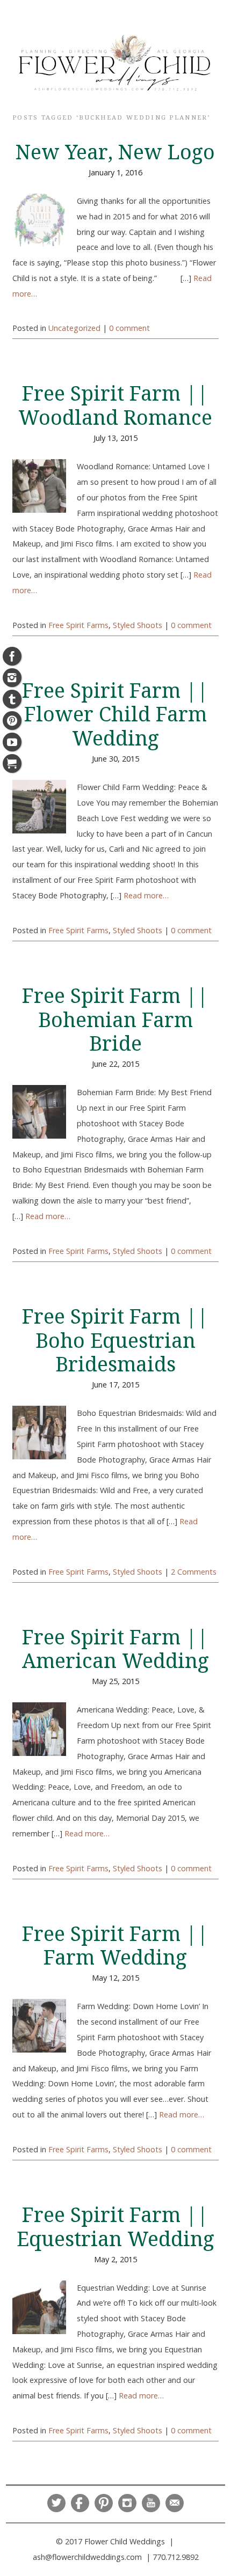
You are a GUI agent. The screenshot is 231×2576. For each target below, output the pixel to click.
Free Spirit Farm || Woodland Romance (115, 406)
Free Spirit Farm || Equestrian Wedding (115, 2227)
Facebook (80, 2503)
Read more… (146, 895)
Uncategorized (74, 328)
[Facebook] (12, 656)
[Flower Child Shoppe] (12, 763)
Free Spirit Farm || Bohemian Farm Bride (115, 1020)
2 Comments (194, 1572)
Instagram (127, 2503)
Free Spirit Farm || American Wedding (115, 1649)
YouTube (151, 2503)
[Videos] (12, 742)
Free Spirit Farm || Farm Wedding (115, 1946)
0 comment (129, 328)
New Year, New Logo (115, 152)
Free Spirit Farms (78, 625)
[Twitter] (12, 699)
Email (175, 2503)
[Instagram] (12, 678)
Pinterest (104, 2503)
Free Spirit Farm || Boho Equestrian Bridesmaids (115, 1341)
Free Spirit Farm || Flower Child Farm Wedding (115, 715)
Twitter (56, 2503)
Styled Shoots (138, 625)
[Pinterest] (12, 721)
